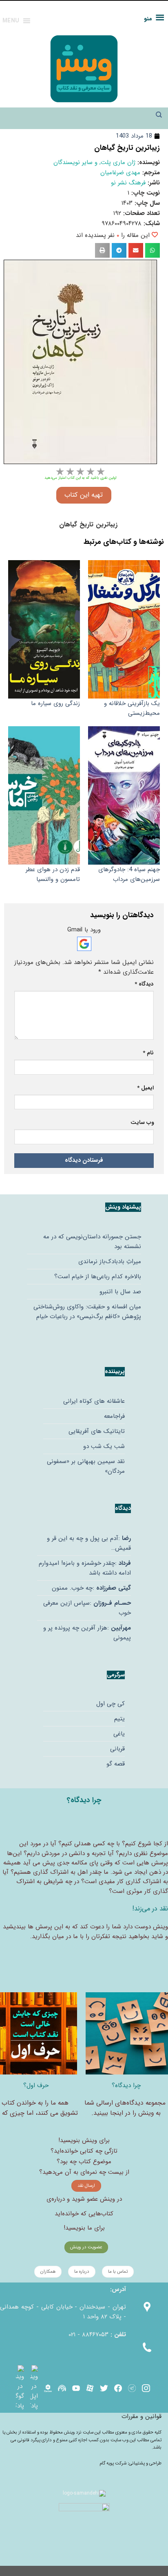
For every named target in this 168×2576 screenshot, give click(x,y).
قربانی (117, 1749)
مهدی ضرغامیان (120, 173)
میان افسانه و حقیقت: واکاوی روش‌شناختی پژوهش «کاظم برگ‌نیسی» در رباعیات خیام (87, 1312)
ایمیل (145, 1088)
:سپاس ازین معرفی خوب (87, 1608)
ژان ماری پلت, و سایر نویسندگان (94, 162)
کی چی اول (111, 1704)
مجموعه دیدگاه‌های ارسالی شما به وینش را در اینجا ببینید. (125, 2108)
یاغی (119, 1734)
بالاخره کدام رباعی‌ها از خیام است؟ (98, 1277)
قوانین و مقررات (141, 2416)
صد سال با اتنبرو (120, 1292)
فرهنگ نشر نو (128, 183)
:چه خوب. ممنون (91, 1588)
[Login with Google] (84, 944)
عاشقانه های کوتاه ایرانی (94, 1401)
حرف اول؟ (36, 2085)
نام (148, 1053)
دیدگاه (144, 984)
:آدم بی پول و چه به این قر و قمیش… (89, 1543)
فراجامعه (114, 1416)
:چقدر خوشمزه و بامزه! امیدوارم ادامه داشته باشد (85, 1568)
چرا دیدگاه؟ (126, 2085)
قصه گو (116, 1764)
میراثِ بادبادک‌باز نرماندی (110, 1262)
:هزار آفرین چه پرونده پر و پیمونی (87, 1633)
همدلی (83, 1844)
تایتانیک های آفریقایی (97, 1431)
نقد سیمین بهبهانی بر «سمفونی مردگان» (86, 1466)
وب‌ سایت (142, 1123)
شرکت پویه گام (114, 2463)
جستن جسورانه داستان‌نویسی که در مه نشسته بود (92, 1242)
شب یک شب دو (104, 1446)
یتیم (119, 1719)
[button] (153, 250)
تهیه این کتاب (84, 495)
